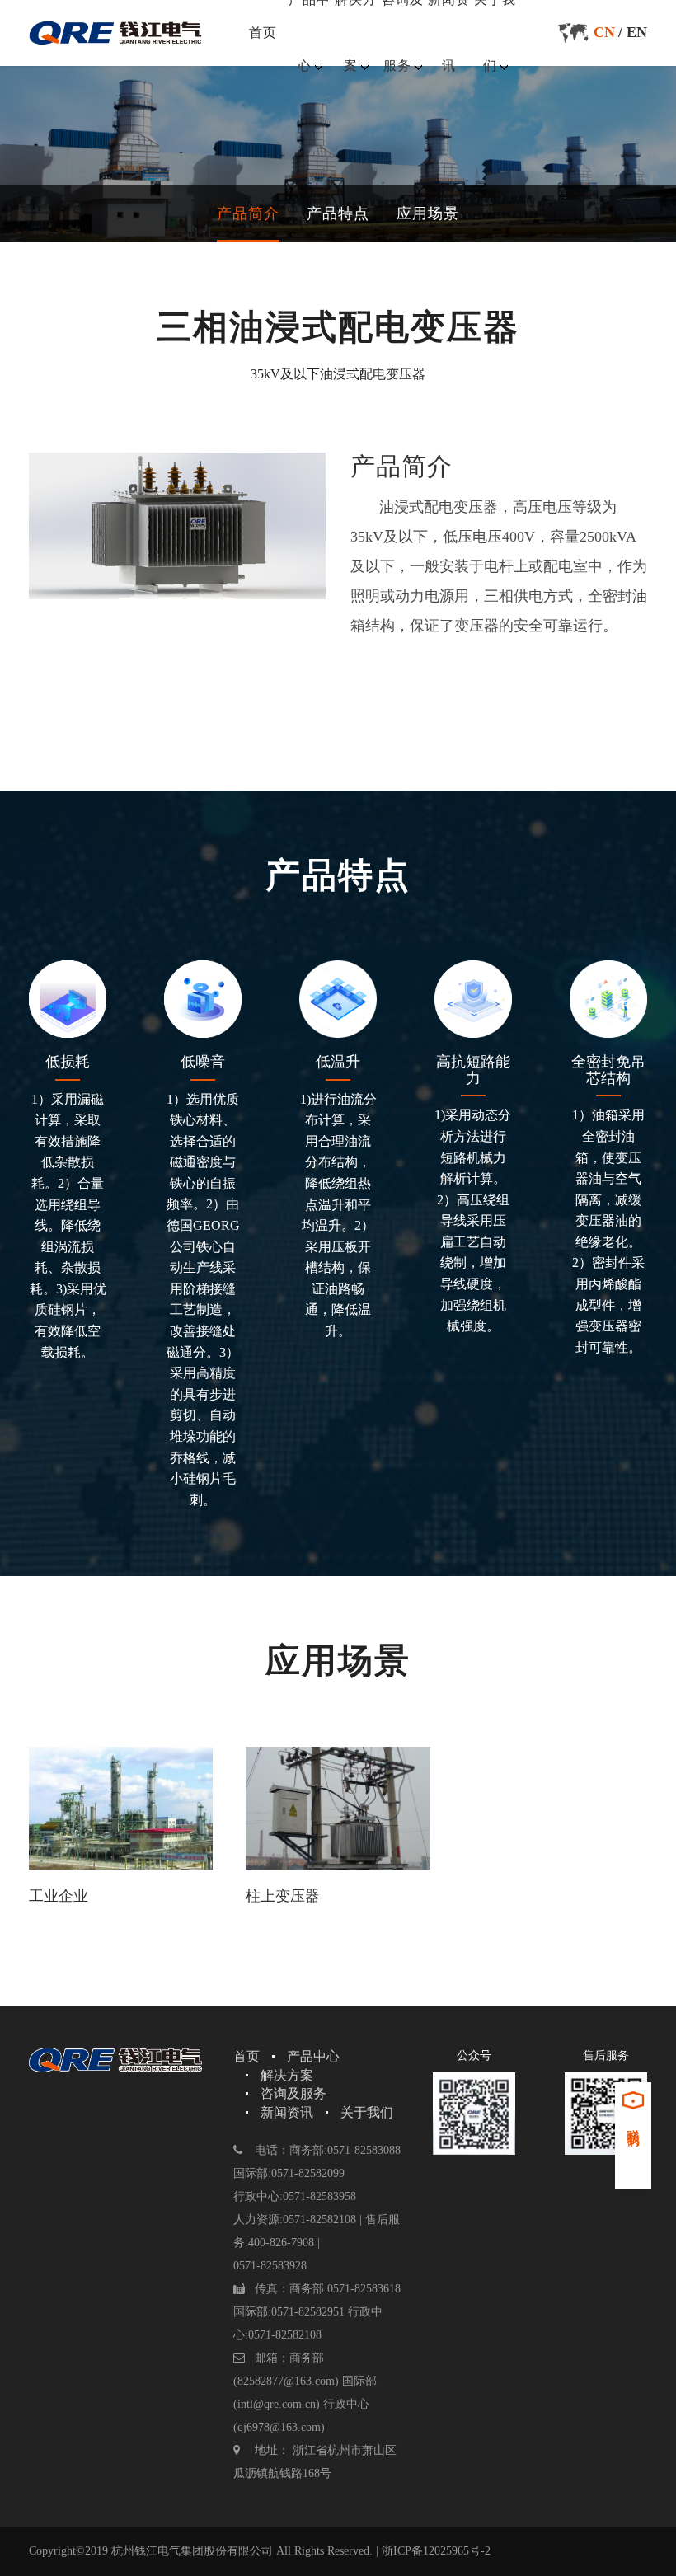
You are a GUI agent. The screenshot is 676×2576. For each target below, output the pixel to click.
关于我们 (367, 2112)
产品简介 (248, 213)
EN (637, 32)
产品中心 (313, 2056)
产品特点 (338, 213)
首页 (263, 33)
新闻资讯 (287, 2112)
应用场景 (428, 213)
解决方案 (287, 2075)
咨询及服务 (293, 2093)
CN (604, 32)
